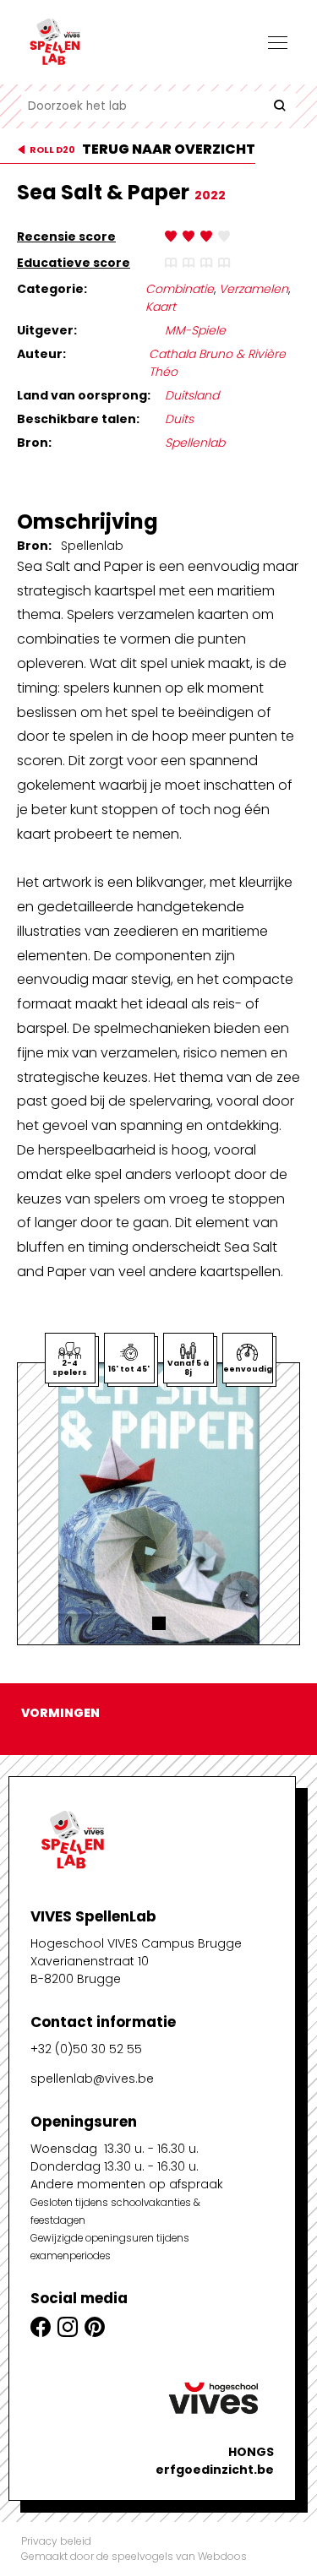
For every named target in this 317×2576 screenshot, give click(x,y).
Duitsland (192, 395)
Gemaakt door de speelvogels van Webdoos (134, 2556)
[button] (159, 1623)
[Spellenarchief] (106, 42)
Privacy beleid (56, 2541)
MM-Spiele (195, 330)
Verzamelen (254, 289)
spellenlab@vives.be (92, 2079)
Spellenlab (195, 443)
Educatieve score (74, 263)
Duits (179, 419)
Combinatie (180, 289)
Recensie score (66, 236)
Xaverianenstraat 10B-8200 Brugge (90, 1970)
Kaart (161, 307)
